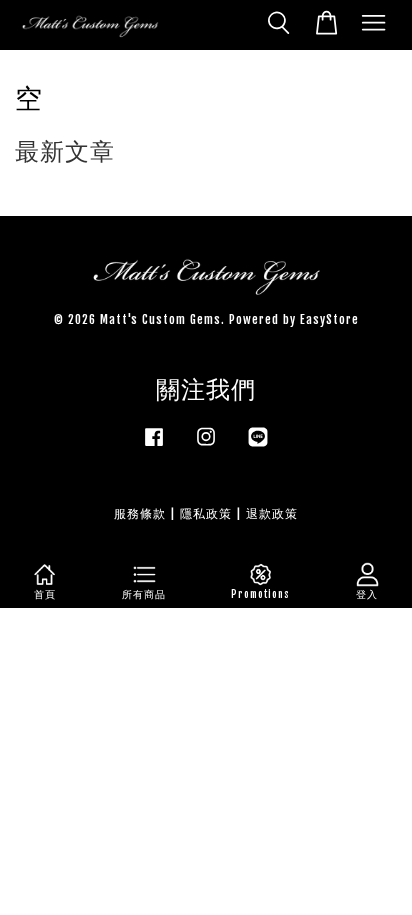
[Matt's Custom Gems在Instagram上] (206, 446)
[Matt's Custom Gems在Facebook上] (154, 446)
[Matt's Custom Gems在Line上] (258, 446)
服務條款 (140, 513)
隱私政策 (206, 513)
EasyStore (329, 319)
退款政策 (272, 513)
